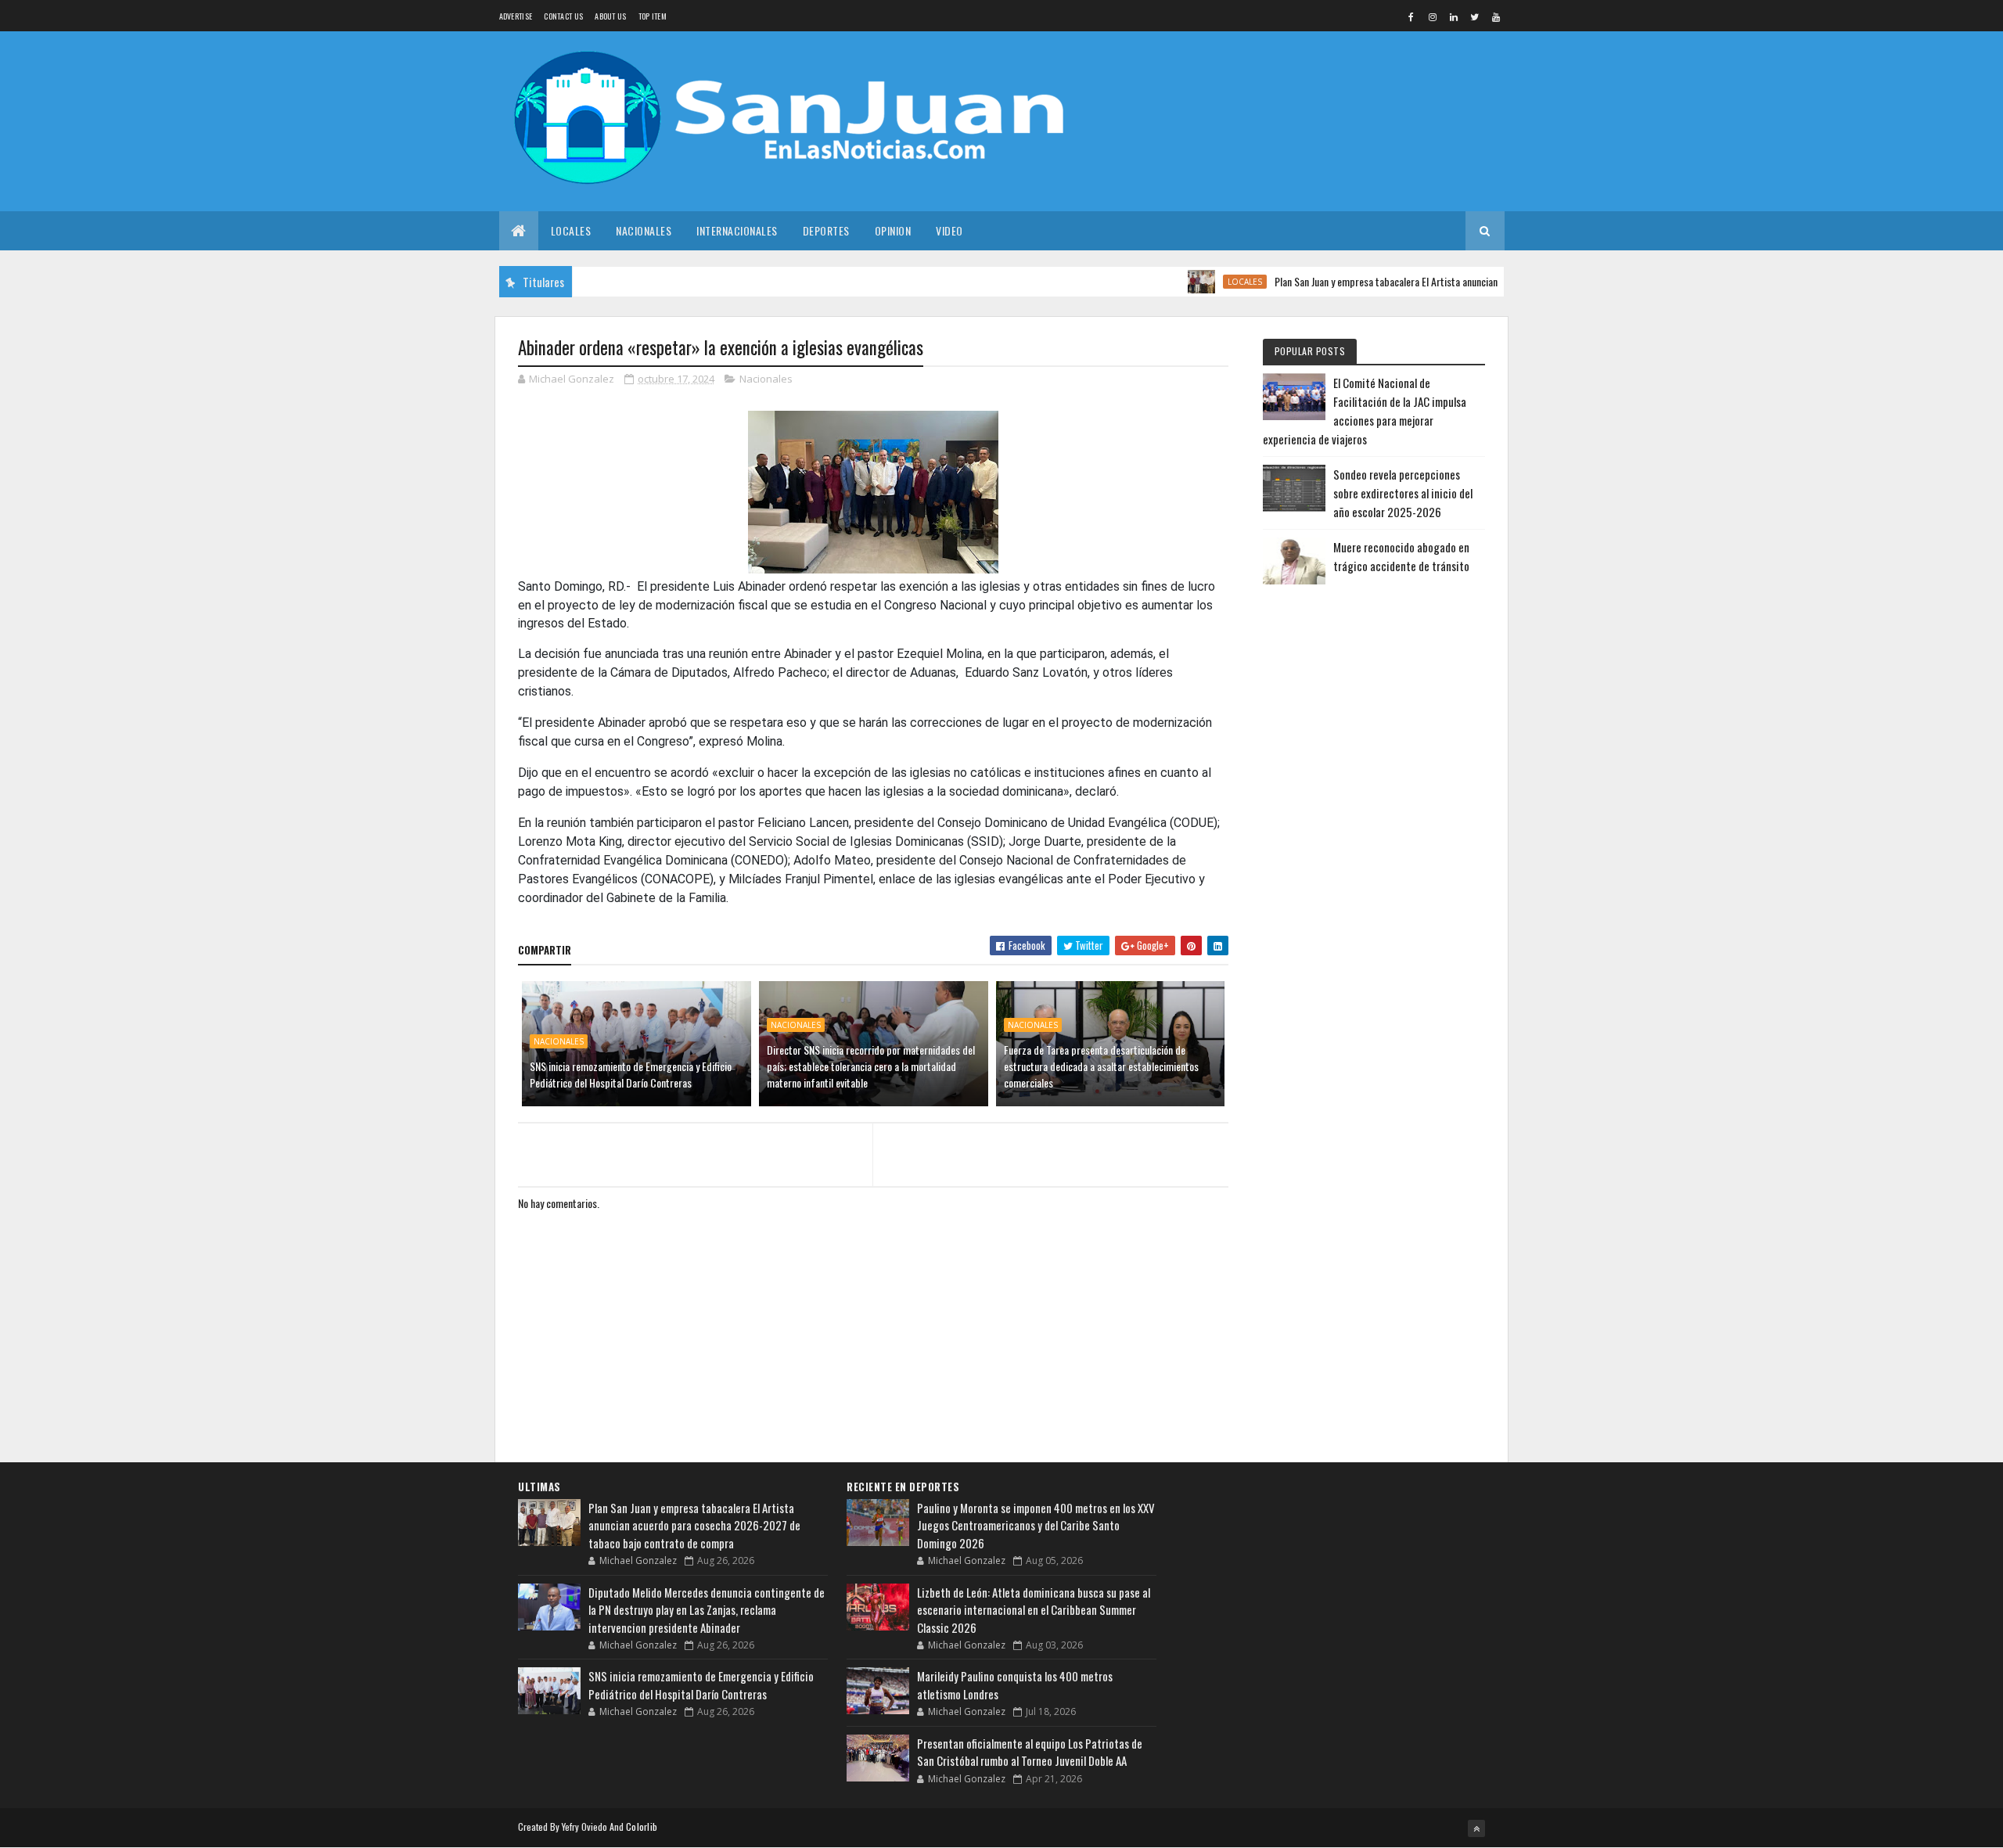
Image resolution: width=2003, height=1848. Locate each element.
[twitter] (1475, 16)
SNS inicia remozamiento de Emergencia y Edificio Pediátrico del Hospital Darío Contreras (631, 1074)
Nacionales (644, 230)
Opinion (893, 230)
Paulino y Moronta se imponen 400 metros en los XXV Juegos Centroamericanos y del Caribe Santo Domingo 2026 (1036, 1525)
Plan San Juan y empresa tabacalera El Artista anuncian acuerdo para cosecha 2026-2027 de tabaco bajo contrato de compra (1487, 281)
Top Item (653, 16)
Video (949, 230)
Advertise (516, 16)
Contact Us (563, 16)
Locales (571, 230)
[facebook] (1411, 16)
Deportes (826, 230)
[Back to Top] (1476, 1828)
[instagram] (1433, 16)
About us (610, 16)
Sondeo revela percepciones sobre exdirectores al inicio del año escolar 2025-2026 (1403, 493)
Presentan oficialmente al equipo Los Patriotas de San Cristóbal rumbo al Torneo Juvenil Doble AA (1030, 1752)
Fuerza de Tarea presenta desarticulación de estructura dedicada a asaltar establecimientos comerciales (1101, 1066)
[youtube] (1496, 16)
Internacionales (737, 230)
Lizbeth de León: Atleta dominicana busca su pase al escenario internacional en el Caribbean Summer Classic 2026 (1034, 1610)
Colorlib (642, 1826)
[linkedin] (1454, 16)
